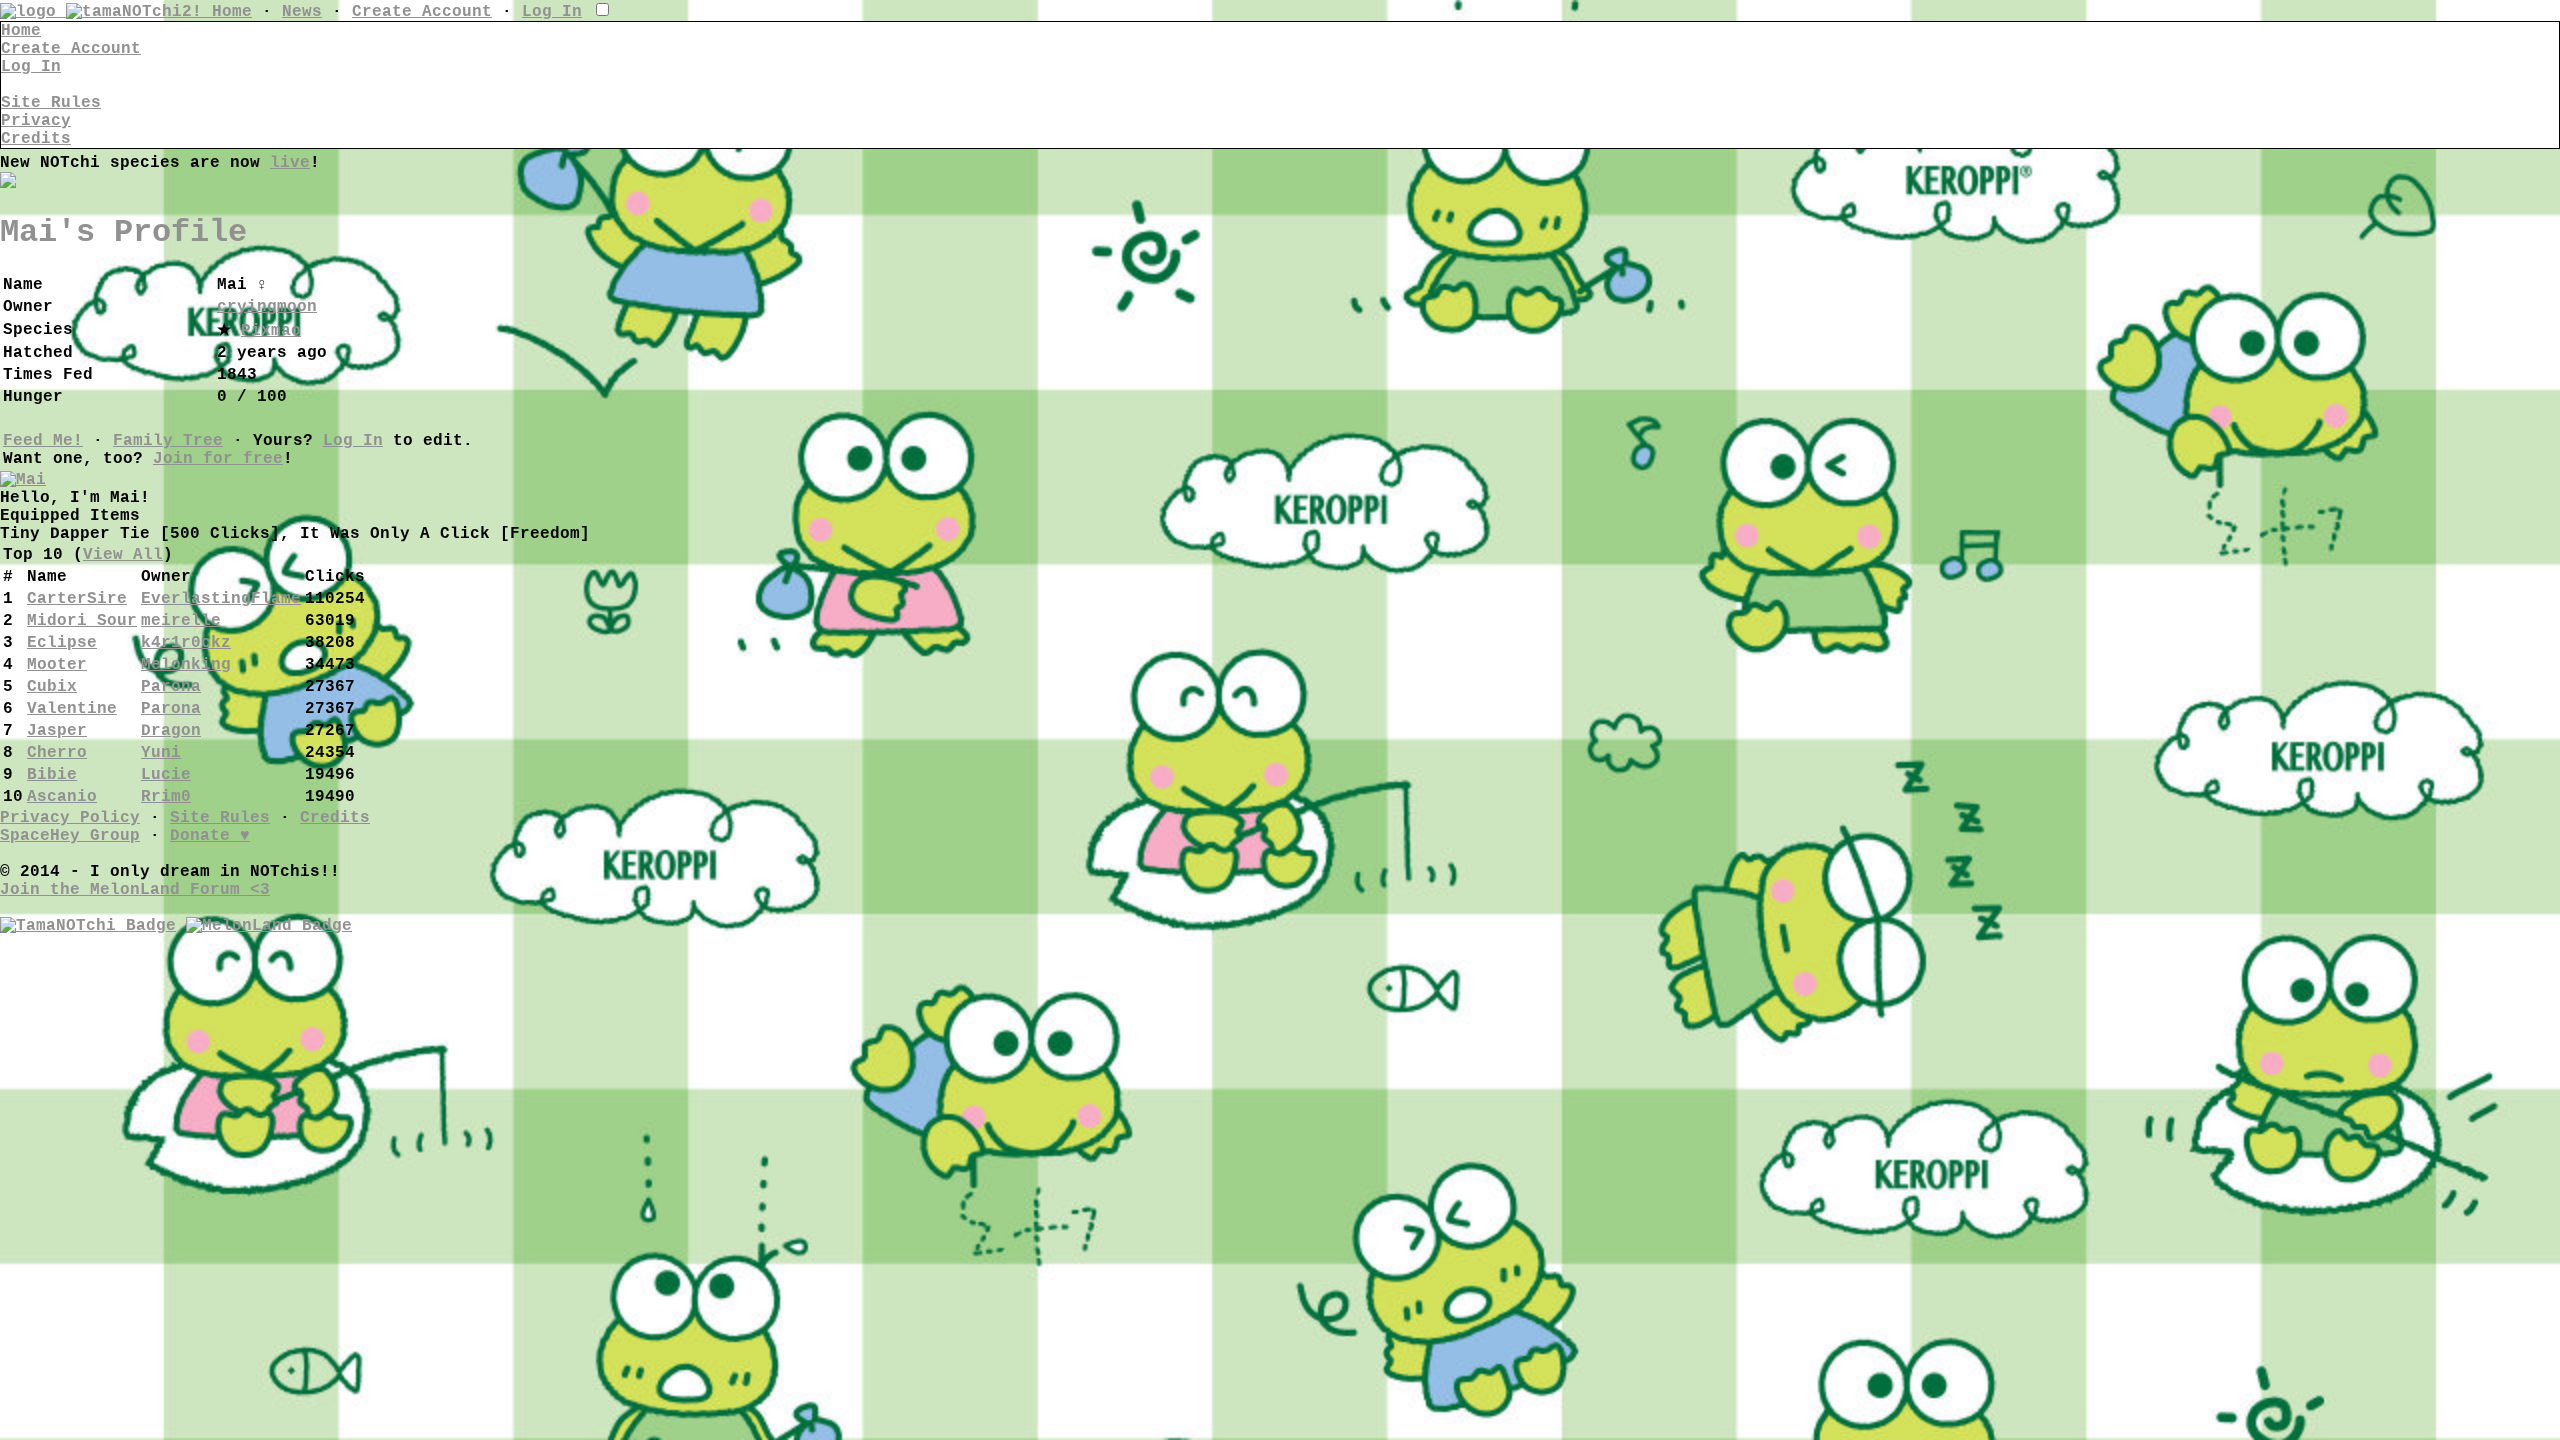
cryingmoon (267, 307)
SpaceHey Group (70, 836)
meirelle (181, 621)
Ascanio (62, 797)
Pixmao (271, 331)
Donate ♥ (210, 836)
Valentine (72, 709)
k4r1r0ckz (186, 643)
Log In (552, 12)
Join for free (218, 459)
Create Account (422, 12)
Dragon (171, 731)
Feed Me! (43, 441)
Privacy (36, 121)
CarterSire (77, 599)
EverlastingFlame (221, 599)
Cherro (57, 753)
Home (232, 12)
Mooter (57, 665)
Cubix (52, 687)
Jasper (57, 731)
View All (123, 555)
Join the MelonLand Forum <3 (135, 890)
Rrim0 (166, 797)
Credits (36, 139)
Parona (171, 687)
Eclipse (62, 643)
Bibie (52, 775)
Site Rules (51, 103)
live (290, 163)
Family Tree (168, 441)
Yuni (161, 753)
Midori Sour (82, 621)
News (302, 12)
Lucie (166, 775)
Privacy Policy (70, 818)
